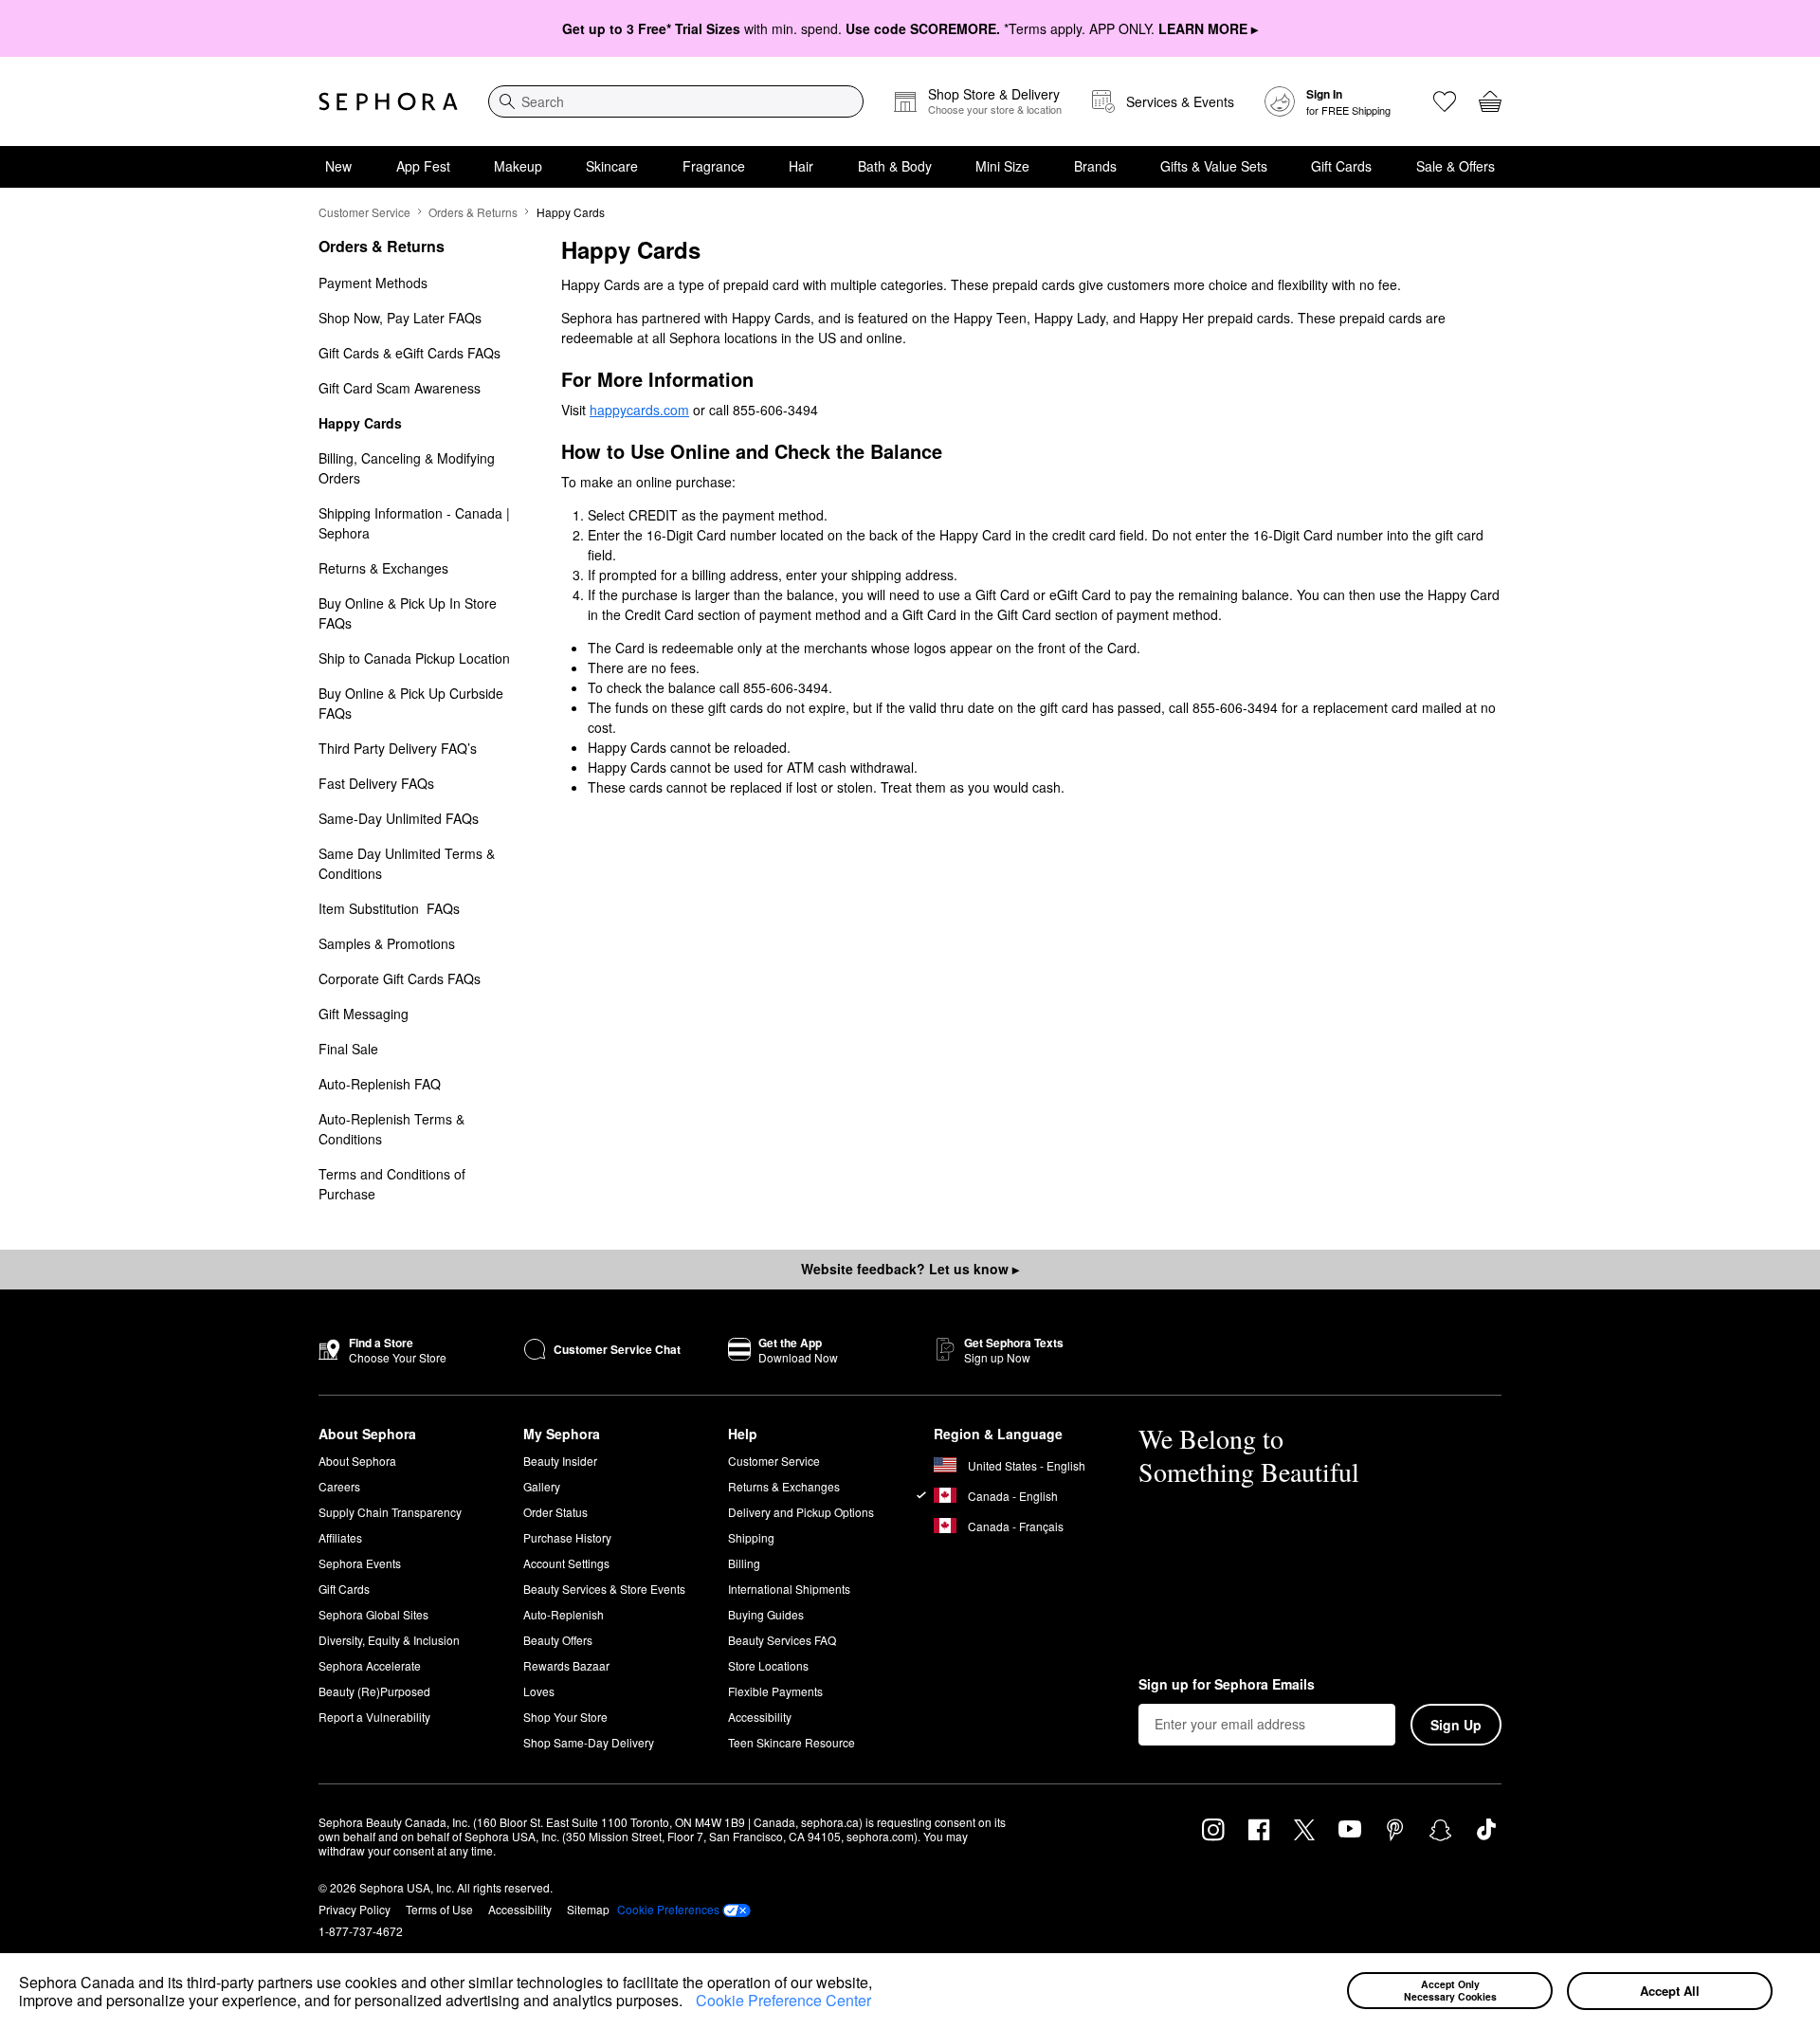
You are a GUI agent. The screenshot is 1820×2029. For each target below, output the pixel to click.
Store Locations (768, 1665)
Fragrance (714, 166)
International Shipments (789, 1589)
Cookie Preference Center (783, 2000)
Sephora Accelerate (370, 1665)
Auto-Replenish (564, 1614)
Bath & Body (895, 166)
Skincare (612, 166)
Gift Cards (1341, 166)
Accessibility (760, 1717)
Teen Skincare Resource (792, 1742)
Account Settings (566, 1563)
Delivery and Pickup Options (801, 1512)
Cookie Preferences (668, 1910)
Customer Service (364, 212)
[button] (689, 2003)
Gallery (542, 1486)
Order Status (555, 1512)
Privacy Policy (355, 1909)
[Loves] (1445, 101)
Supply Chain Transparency (390, 1512)
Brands (1095, 166)
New (338, 166)
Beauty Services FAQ (782, 1640)
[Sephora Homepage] (388, 101)
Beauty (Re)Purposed (374, 1691)
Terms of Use (439, 1909)
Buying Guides (766, 1614)
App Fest (423, 166)
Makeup (518, 166)
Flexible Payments (775, 1691)
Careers (339, 1486)
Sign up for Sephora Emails (1227, 1685)
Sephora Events (360, 1563)
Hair (801, 166)
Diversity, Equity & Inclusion (389, 1640)
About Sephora (357, 1461)
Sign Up (1456, 1725)
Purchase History (567, 1537)
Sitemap (588, 1909)
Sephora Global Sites (373, 1614)
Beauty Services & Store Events (604, 1589)
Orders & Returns (473, 212)
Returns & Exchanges (784, 1486)
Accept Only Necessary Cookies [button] (1450, 1990)
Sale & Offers (1456, 166)
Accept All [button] (1670, 1991)
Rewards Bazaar (566, 1665)
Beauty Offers (558, 1640)
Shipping (751, 1537)
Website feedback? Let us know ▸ (910, 1269)
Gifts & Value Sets (1214, 166)
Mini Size (1002, 166)
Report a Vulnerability (374, 1717)
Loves (539, 1691)
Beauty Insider (560, 1461)
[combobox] (676, 101)
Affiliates (340, 1537)
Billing (744, 1563)
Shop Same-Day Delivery (589, 1742)
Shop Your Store (565, 1717)
